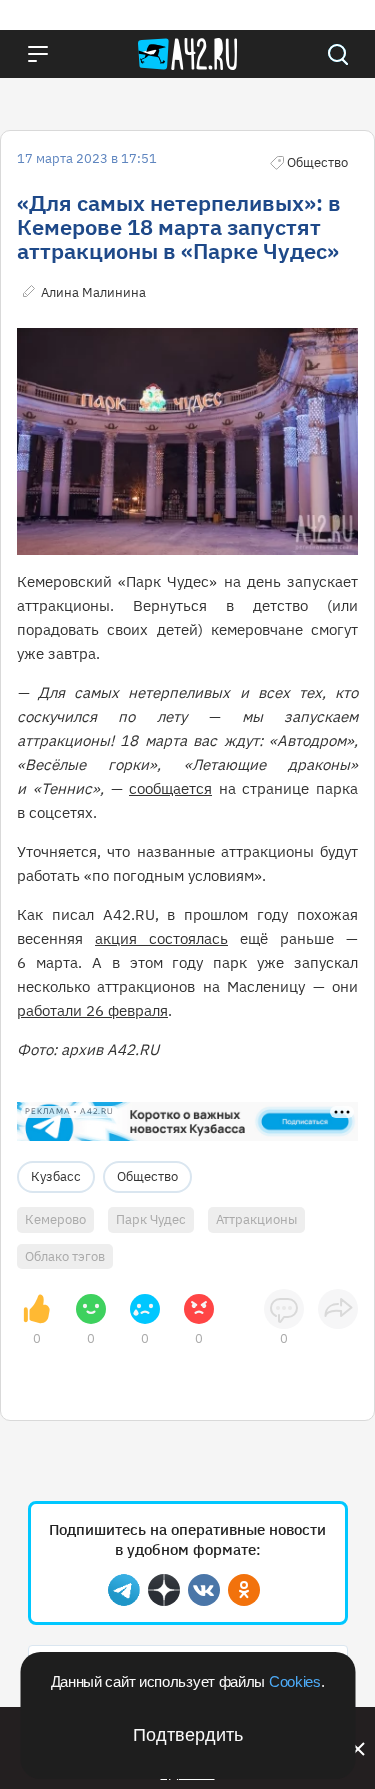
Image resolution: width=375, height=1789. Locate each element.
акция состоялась (161, 938)
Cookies (295, 1681)
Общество (147, 1176)
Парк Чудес (151, 1219)
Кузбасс (56, 1176)
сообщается (170, 788)
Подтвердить (188, 1735)
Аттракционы (256, 1219)
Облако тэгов (65, 1256)
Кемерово (55, 1219)
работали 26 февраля (92, 1010)
